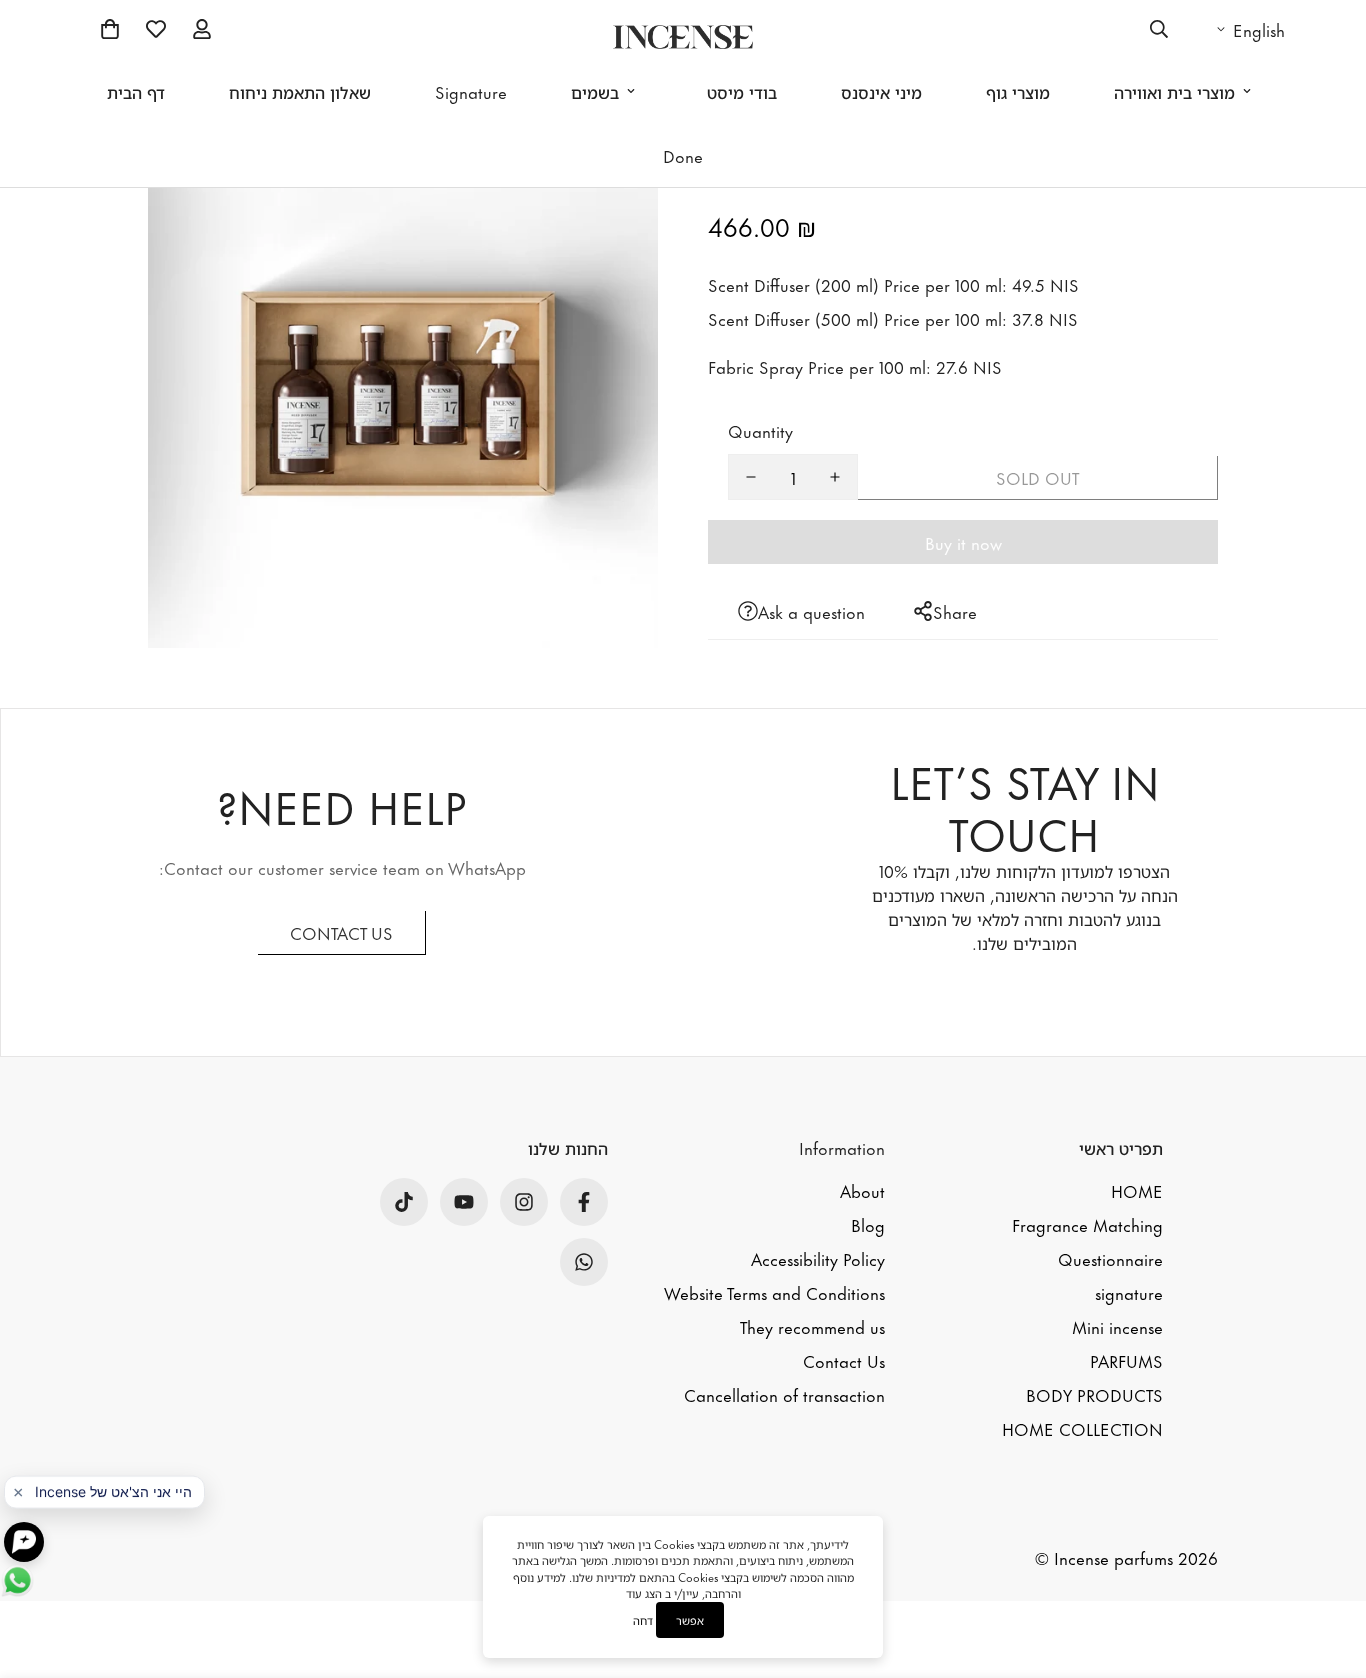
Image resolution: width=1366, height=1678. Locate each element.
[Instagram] (524, 1202)
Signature (471, 91)
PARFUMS (1126, 1360)
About (862, 1190)
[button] (110, 29)
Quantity (760, 430)
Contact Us (844, 1360)
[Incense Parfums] (683, 37)
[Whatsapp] (584, 1262)
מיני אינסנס (881, 91)
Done (683, 155)
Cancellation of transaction (784, 1394)
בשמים (595, 91)
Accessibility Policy (818, 1258)
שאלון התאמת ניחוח (300, 91)
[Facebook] (584, 1202)
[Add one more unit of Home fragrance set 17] (835, 477)
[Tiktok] (404, 1202)
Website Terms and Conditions (774, 1292)
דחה (643, 1620)
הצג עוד (644, 1593)
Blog (868, 1224)
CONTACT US (341, 932)
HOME (1137, 1190)
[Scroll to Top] (1327, 1555)
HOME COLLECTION (1082, 1428)
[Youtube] (464, 1202)
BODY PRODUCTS (1094, 1394)
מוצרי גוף (1018, 91)
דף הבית (136, 91)
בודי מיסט (742, 91)
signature (1129, 1292)
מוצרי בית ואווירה (1174, 91)
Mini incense (1117, 1326)
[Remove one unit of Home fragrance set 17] (751, 477)
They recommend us (812, 1326)
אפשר (690, 1620)
